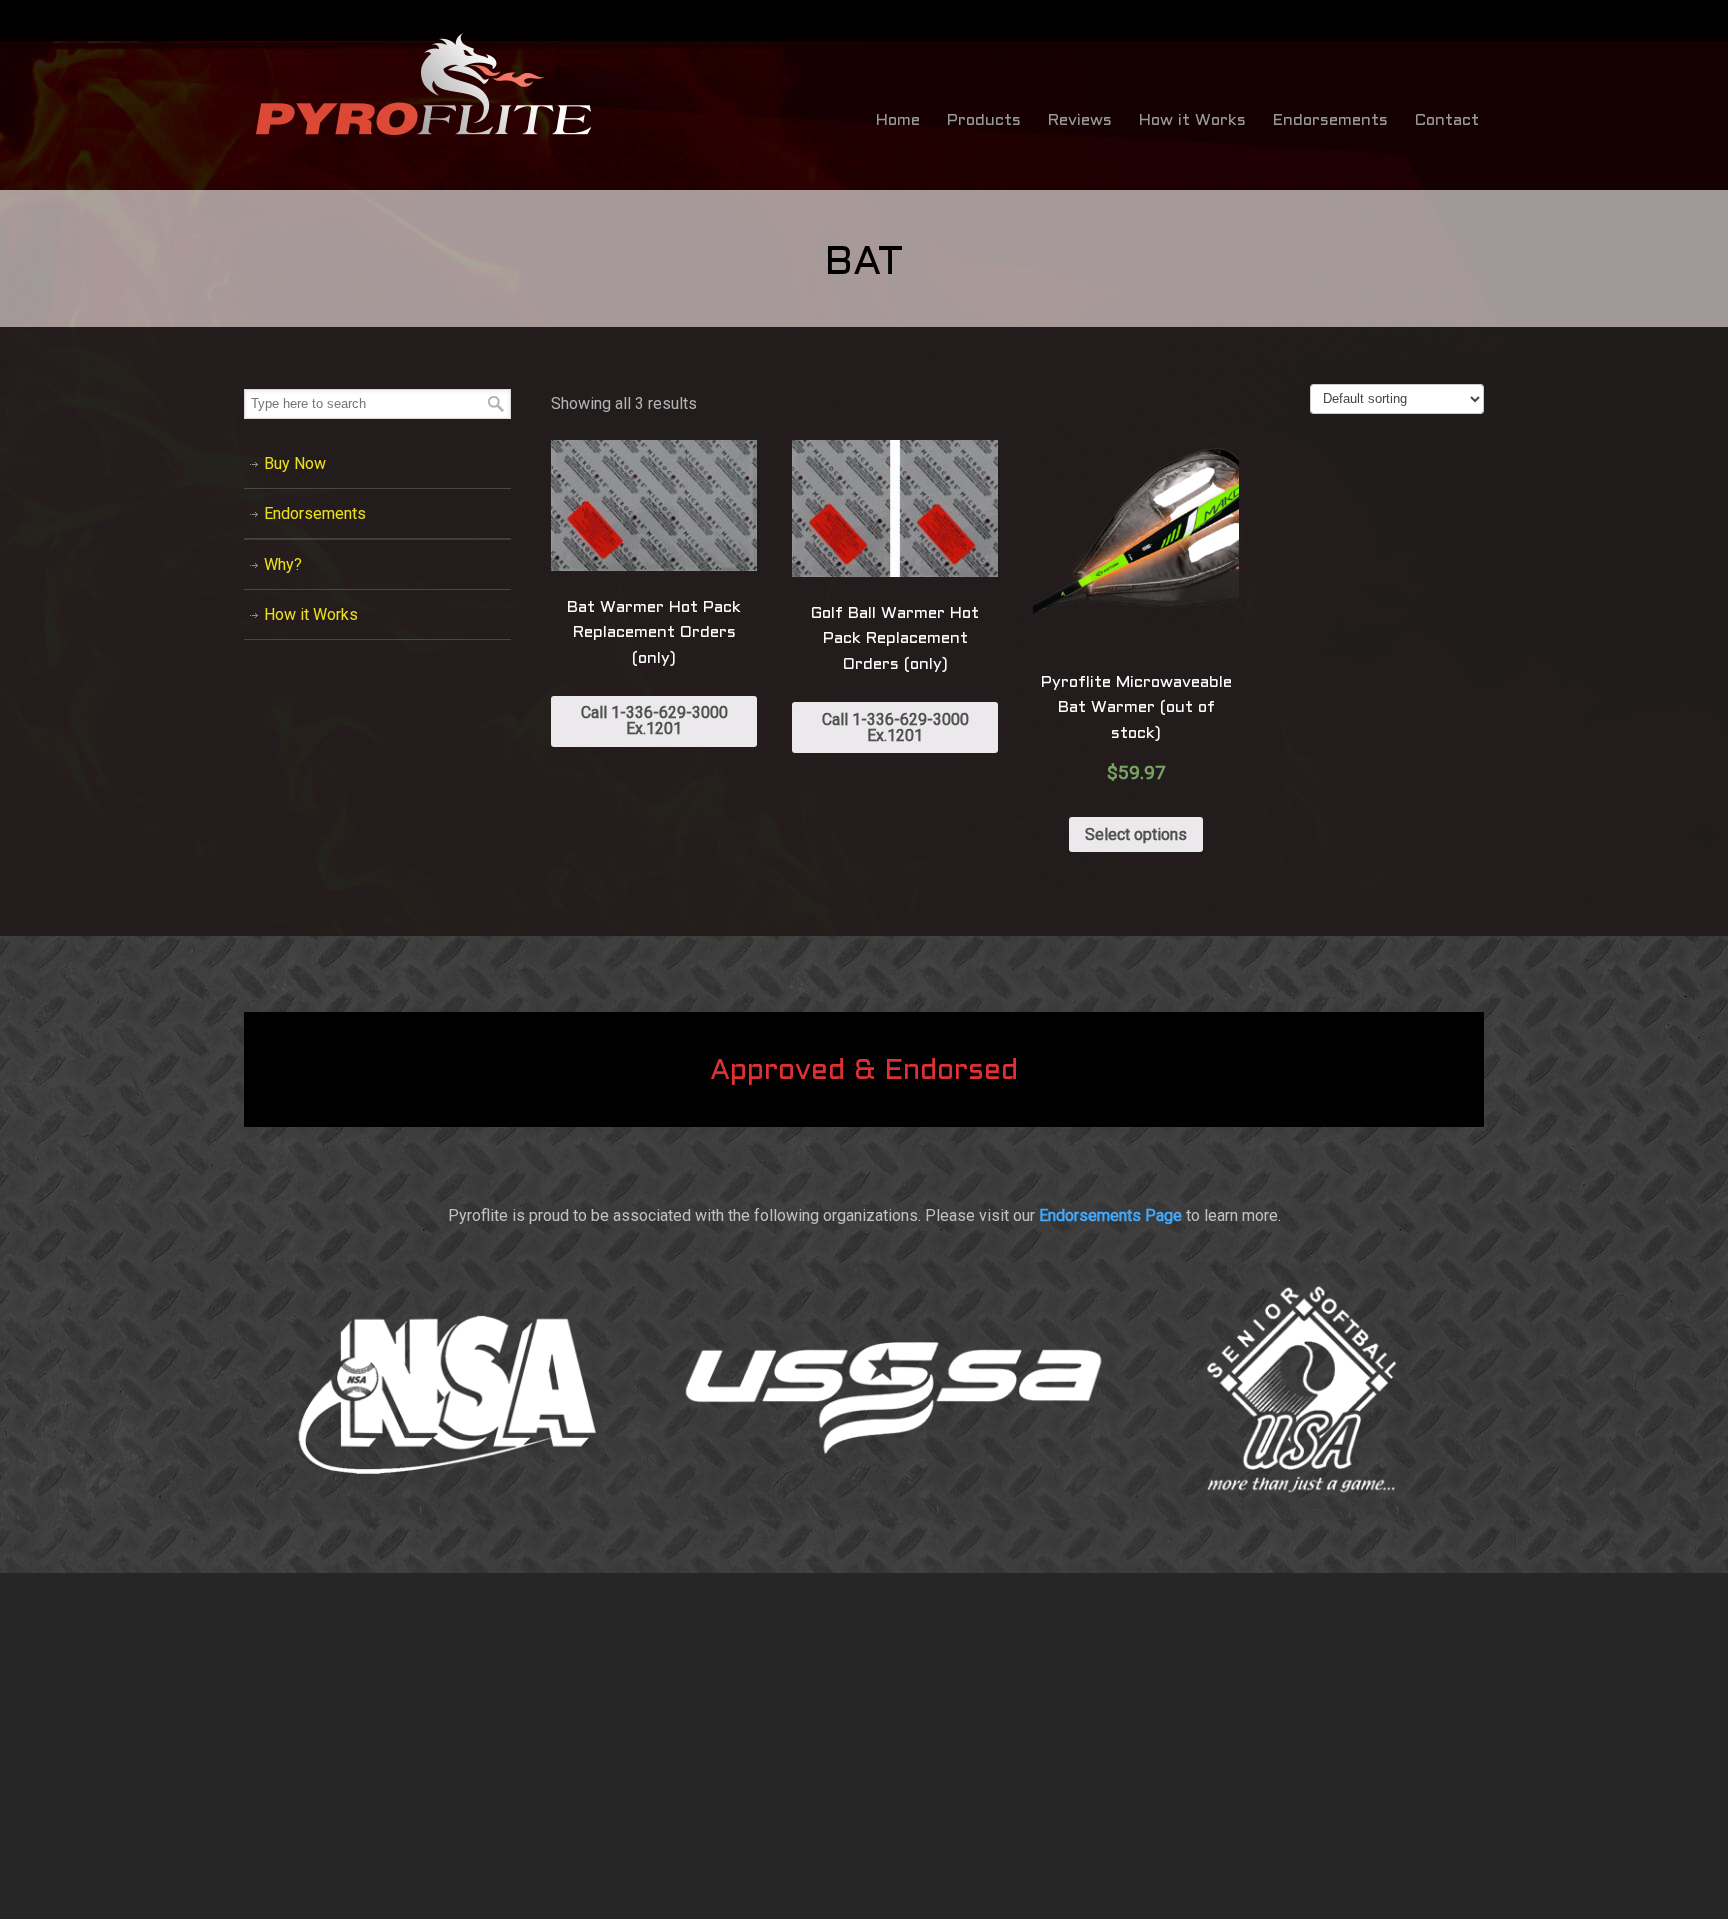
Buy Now (295, 463)
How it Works (311, 614)
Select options (1136, 834)
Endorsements (315, 513)
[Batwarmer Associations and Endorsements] (864, 1527)
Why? (283, 564)
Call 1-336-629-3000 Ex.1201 (654, 720)
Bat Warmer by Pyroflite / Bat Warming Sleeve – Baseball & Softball (424, 85)
